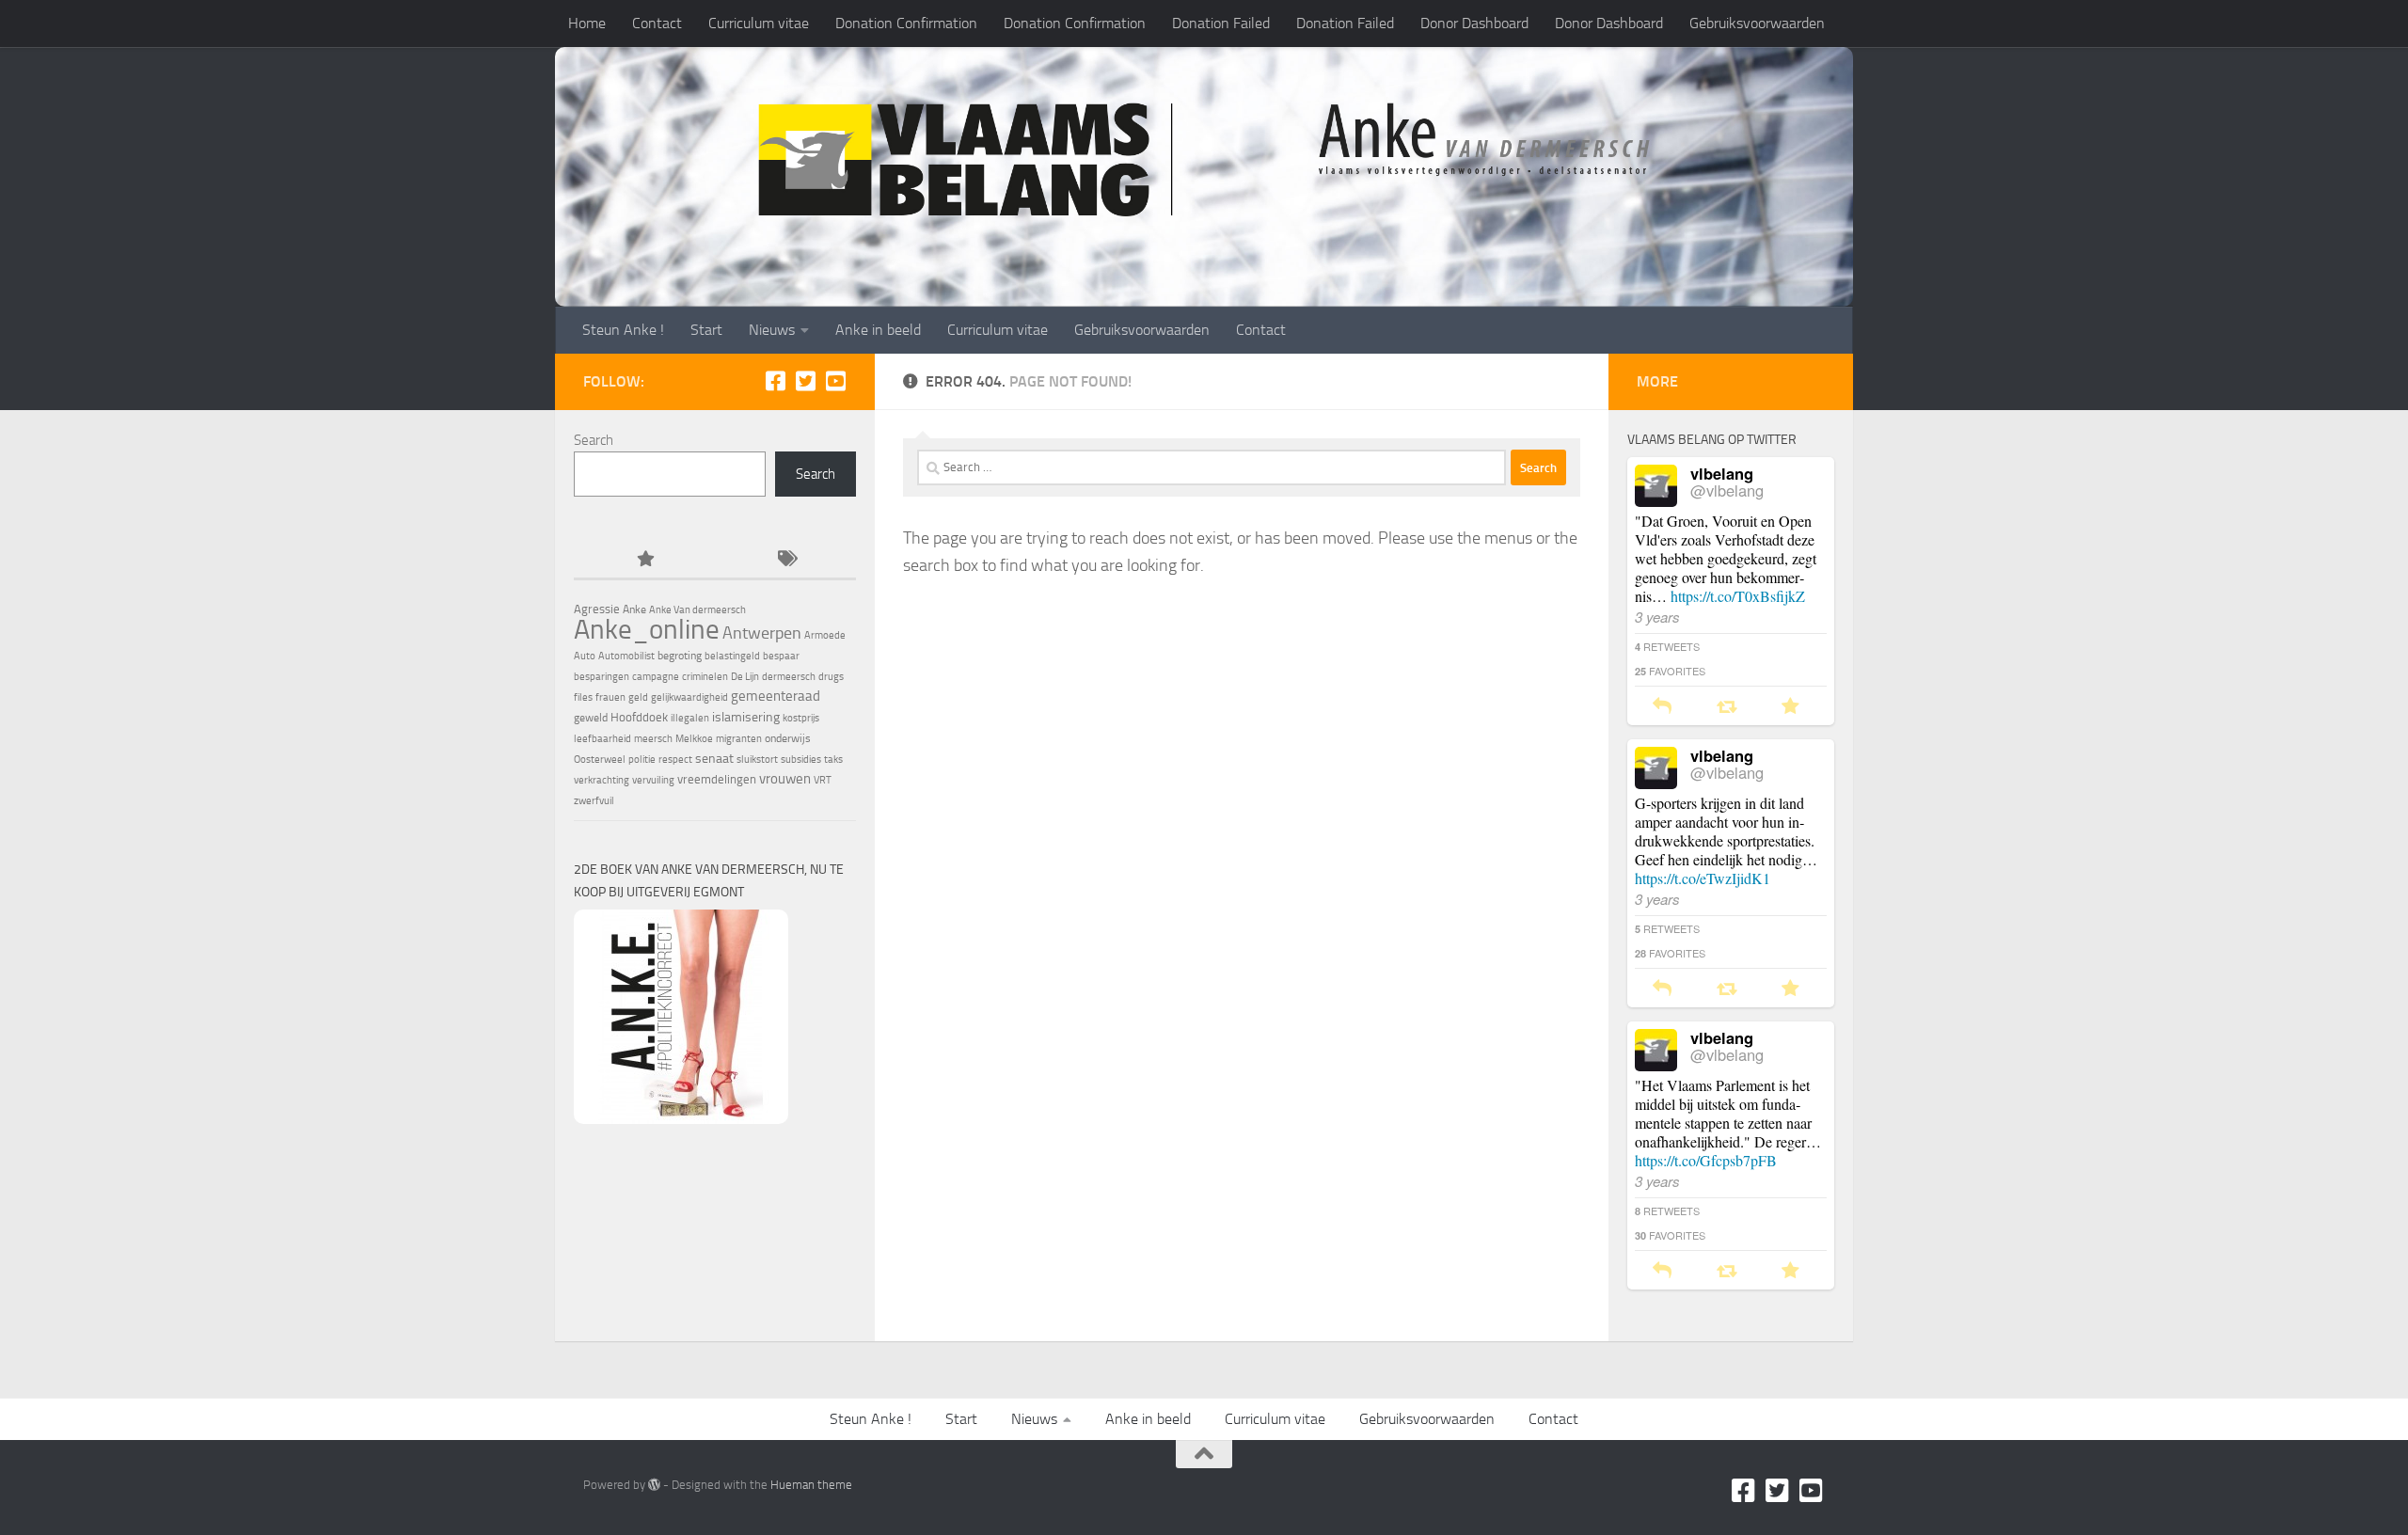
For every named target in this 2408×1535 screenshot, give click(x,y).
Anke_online (647, 629)
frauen (610, 697)
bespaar (781, 656)
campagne (656, 677)
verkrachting (602, 780)
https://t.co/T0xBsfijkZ (1738, 596)
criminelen (705, 677)
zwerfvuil (594, 801)
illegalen (690, 718)
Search (594, 440)
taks (833, 760)
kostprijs (801, 718)
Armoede (825, 635)
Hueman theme (811, 1485)
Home (587, 23)
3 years (1657, 617)
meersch (653, 739)
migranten (739, 739)
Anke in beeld (878, 330)
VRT (823, 780)
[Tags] (785, 560)
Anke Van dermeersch (697, 610)
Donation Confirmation (906, 23)
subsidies (801, 760)
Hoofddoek (639, 717)
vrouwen (785, 779)
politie (642, 760)
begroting (680, 656)
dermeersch (789, 677)
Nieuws (772, 330)
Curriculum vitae (759, 23)
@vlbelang (1727, 490)
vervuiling (653, 780)
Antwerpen (762, 633)
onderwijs (788, 738)
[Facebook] (775, 381)
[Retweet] (1727, 707)
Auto (585, 656)
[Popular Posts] (644, 560)
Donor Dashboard (1474, 23)
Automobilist (626, 656)
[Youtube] (835, 381)
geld (638, 697)
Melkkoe (694, 739)
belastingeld (732, 656)
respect (675, 760)
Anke (634, 609)
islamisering (746, 717)
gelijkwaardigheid (689, 697)
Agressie (597, 609)
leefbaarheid (602, 739)
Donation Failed (1221, 23)
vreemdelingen (717, 779)
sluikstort (757, 760)
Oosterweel (600, 760)
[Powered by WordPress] (654, 1485)
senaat (714, 759)
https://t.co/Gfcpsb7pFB (1706, 1160)
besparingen (602, 677)
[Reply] (1662, 707)
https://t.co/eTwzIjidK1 (1703, 878)
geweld (591, 718)
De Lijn (745, 677)
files (583, 697)
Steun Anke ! (623, 330)
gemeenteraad (776, 696)
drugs (831, 677)
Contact (657, 23)
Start (706, 330)
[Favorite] (1790, 707)
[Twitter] (805, 381)
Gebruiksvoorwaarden (1757, 23)
